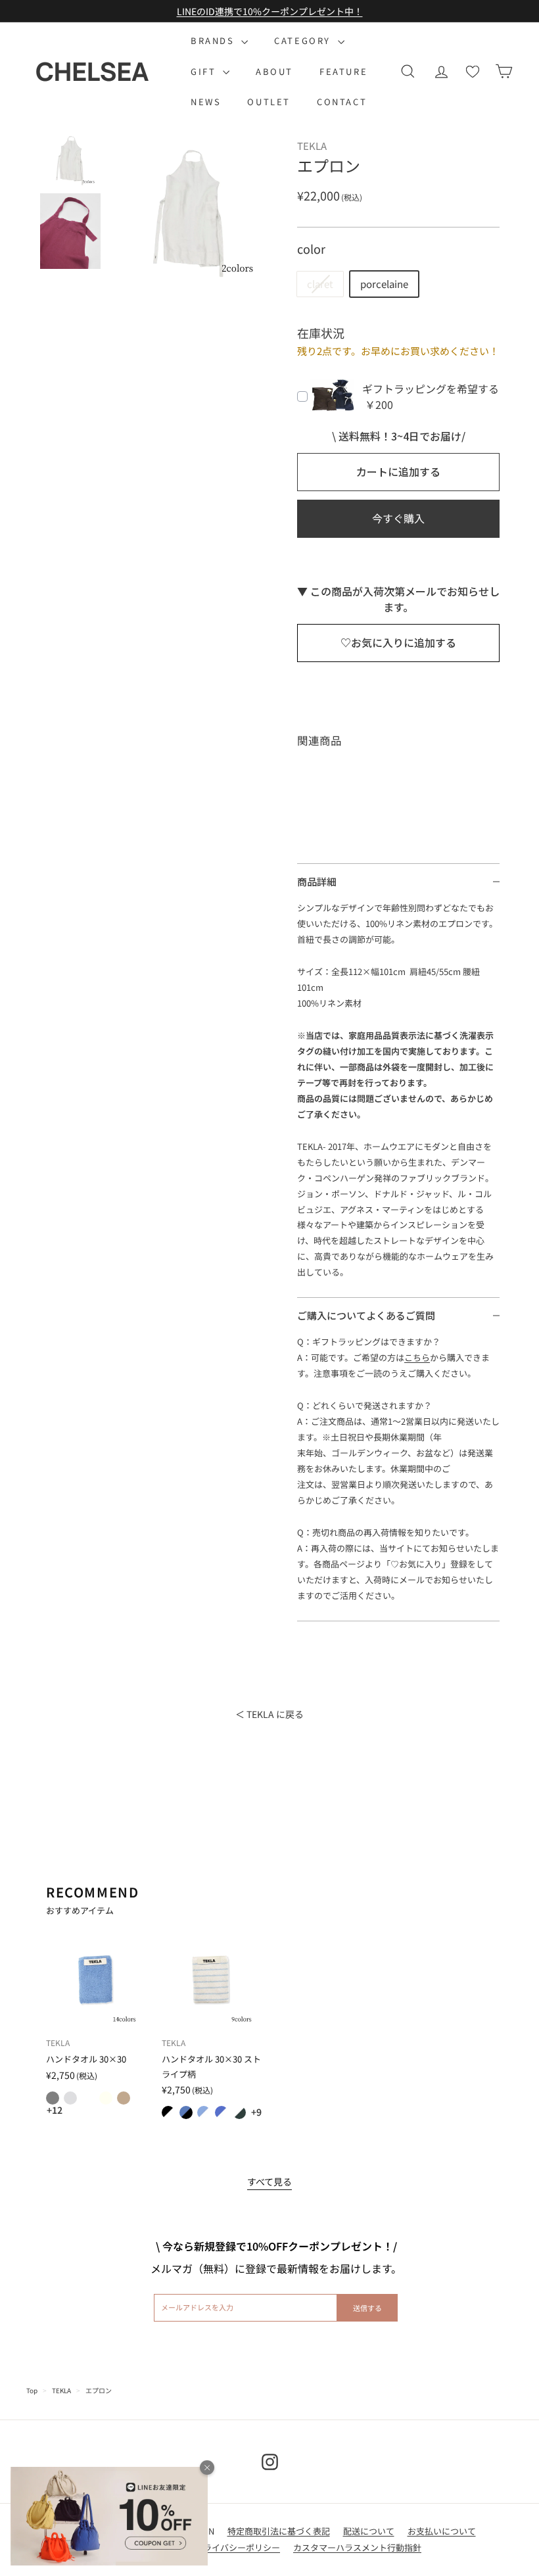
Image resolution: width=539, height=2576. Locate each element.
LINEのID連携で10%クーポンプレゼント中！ (270, 11)
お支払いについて (442, 2531)
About (274, 71)
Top (32, 2390)
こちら (417, 1357)
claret (320, 284)
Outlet (269, 102)
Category (304, 40)
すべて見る (269, 2182)
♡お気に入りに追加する (398, 642)
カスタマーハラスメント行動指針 (357, 2547)
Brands (214, 40)
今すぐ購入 (398, 518)
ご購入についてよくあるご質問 (366, 1315)
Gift (205, 71)
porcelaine (384, 284)
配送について (369, 2531)
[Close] (207, 2468)
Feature (343, 71)
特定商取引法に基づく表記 (279, 2531)
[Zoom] (190, 206)
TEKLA (61, 2390)
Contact (342, 102)
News (206, 102)
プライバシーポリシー (237, 2547)
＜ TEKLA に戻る (269, 1714)
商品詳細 (317, 881)
